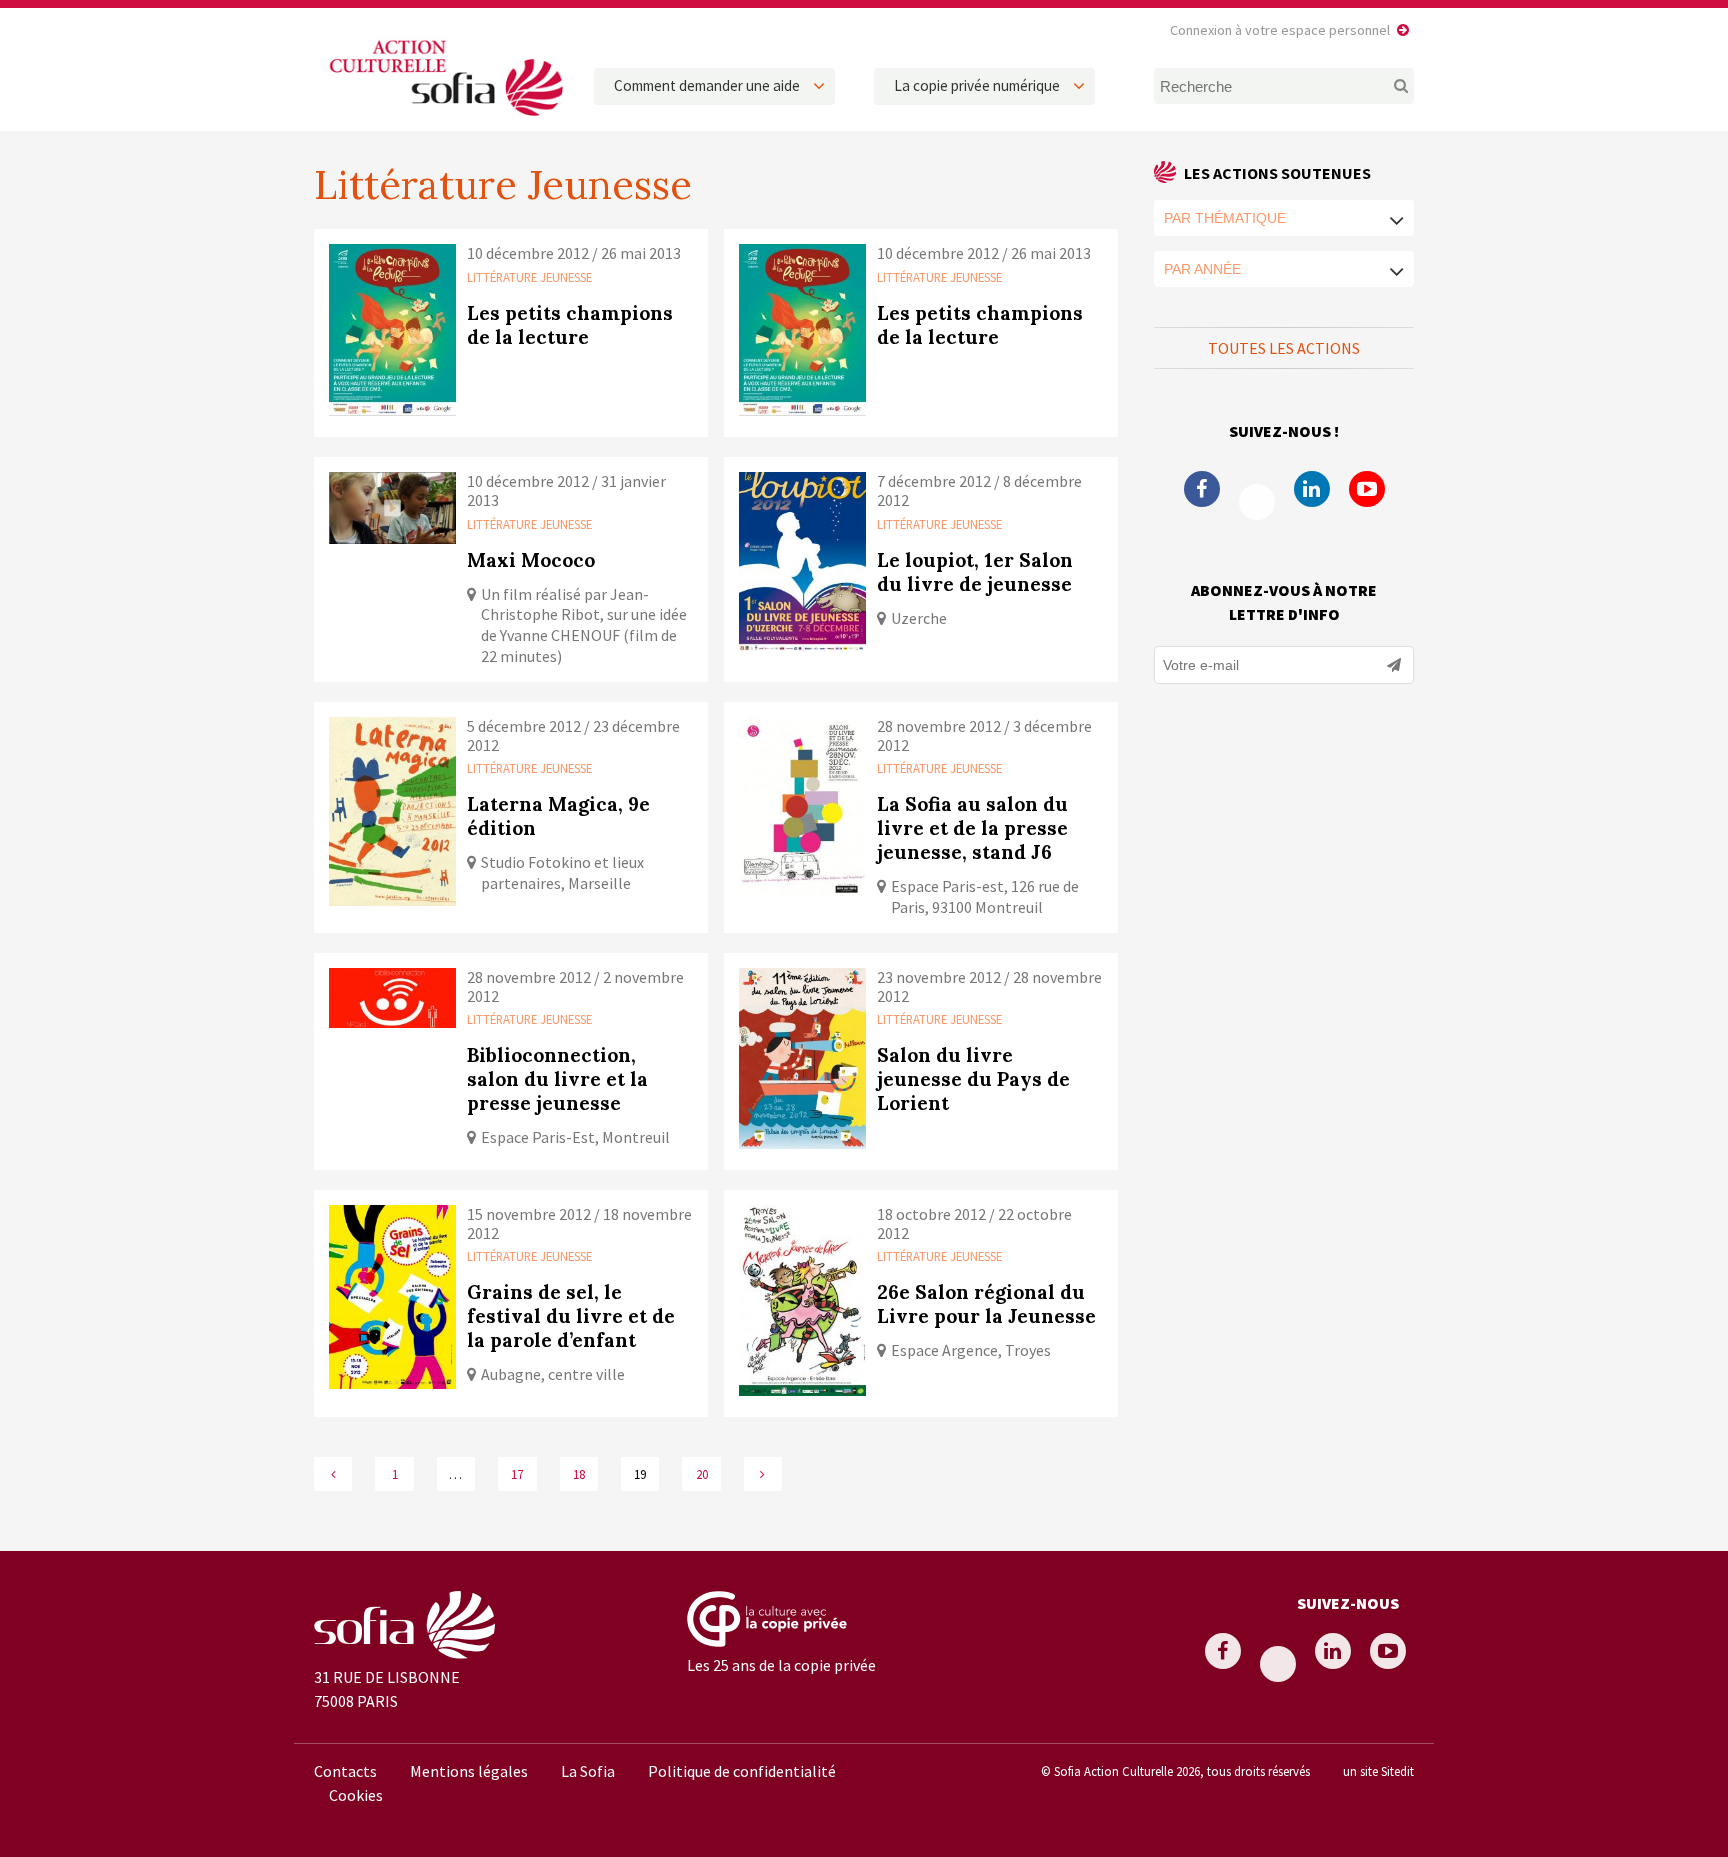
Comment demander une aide (707, 85)
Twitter (1257, 502)
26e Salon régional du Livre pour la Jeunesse (986, 1304)
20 (702, 1474)
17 (517, 1474)
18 (579, 1474)
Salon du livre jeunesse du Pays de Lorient (973, 1079)
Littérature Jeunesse (529, 277)
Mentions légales (469, 1771)
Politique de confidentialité (742, 1771)
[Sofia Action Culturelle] (444, 119)
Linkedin (1312, 489)
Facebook (1202, 489)
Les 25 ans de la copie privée (781, 1665)
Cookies (356, 1795)
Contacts (345, 1771)
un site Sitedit (1378, 1771)
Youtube (1367, 489)
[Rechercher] (1389, 86)
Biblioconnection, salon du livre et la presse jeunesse (557, 1079)
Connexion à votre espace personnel (1280, 30)
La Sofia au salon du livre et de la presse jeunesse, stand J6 (972, 828)
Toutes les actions (1284, 348)
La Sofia (588, 1771)
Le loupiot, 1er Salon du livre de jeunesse (975, 572)
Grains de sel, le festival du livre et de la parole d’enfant (571, 1316)
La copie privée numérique (977, 85)
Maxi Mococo (531, 560)
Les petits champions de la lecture (570, 325)
